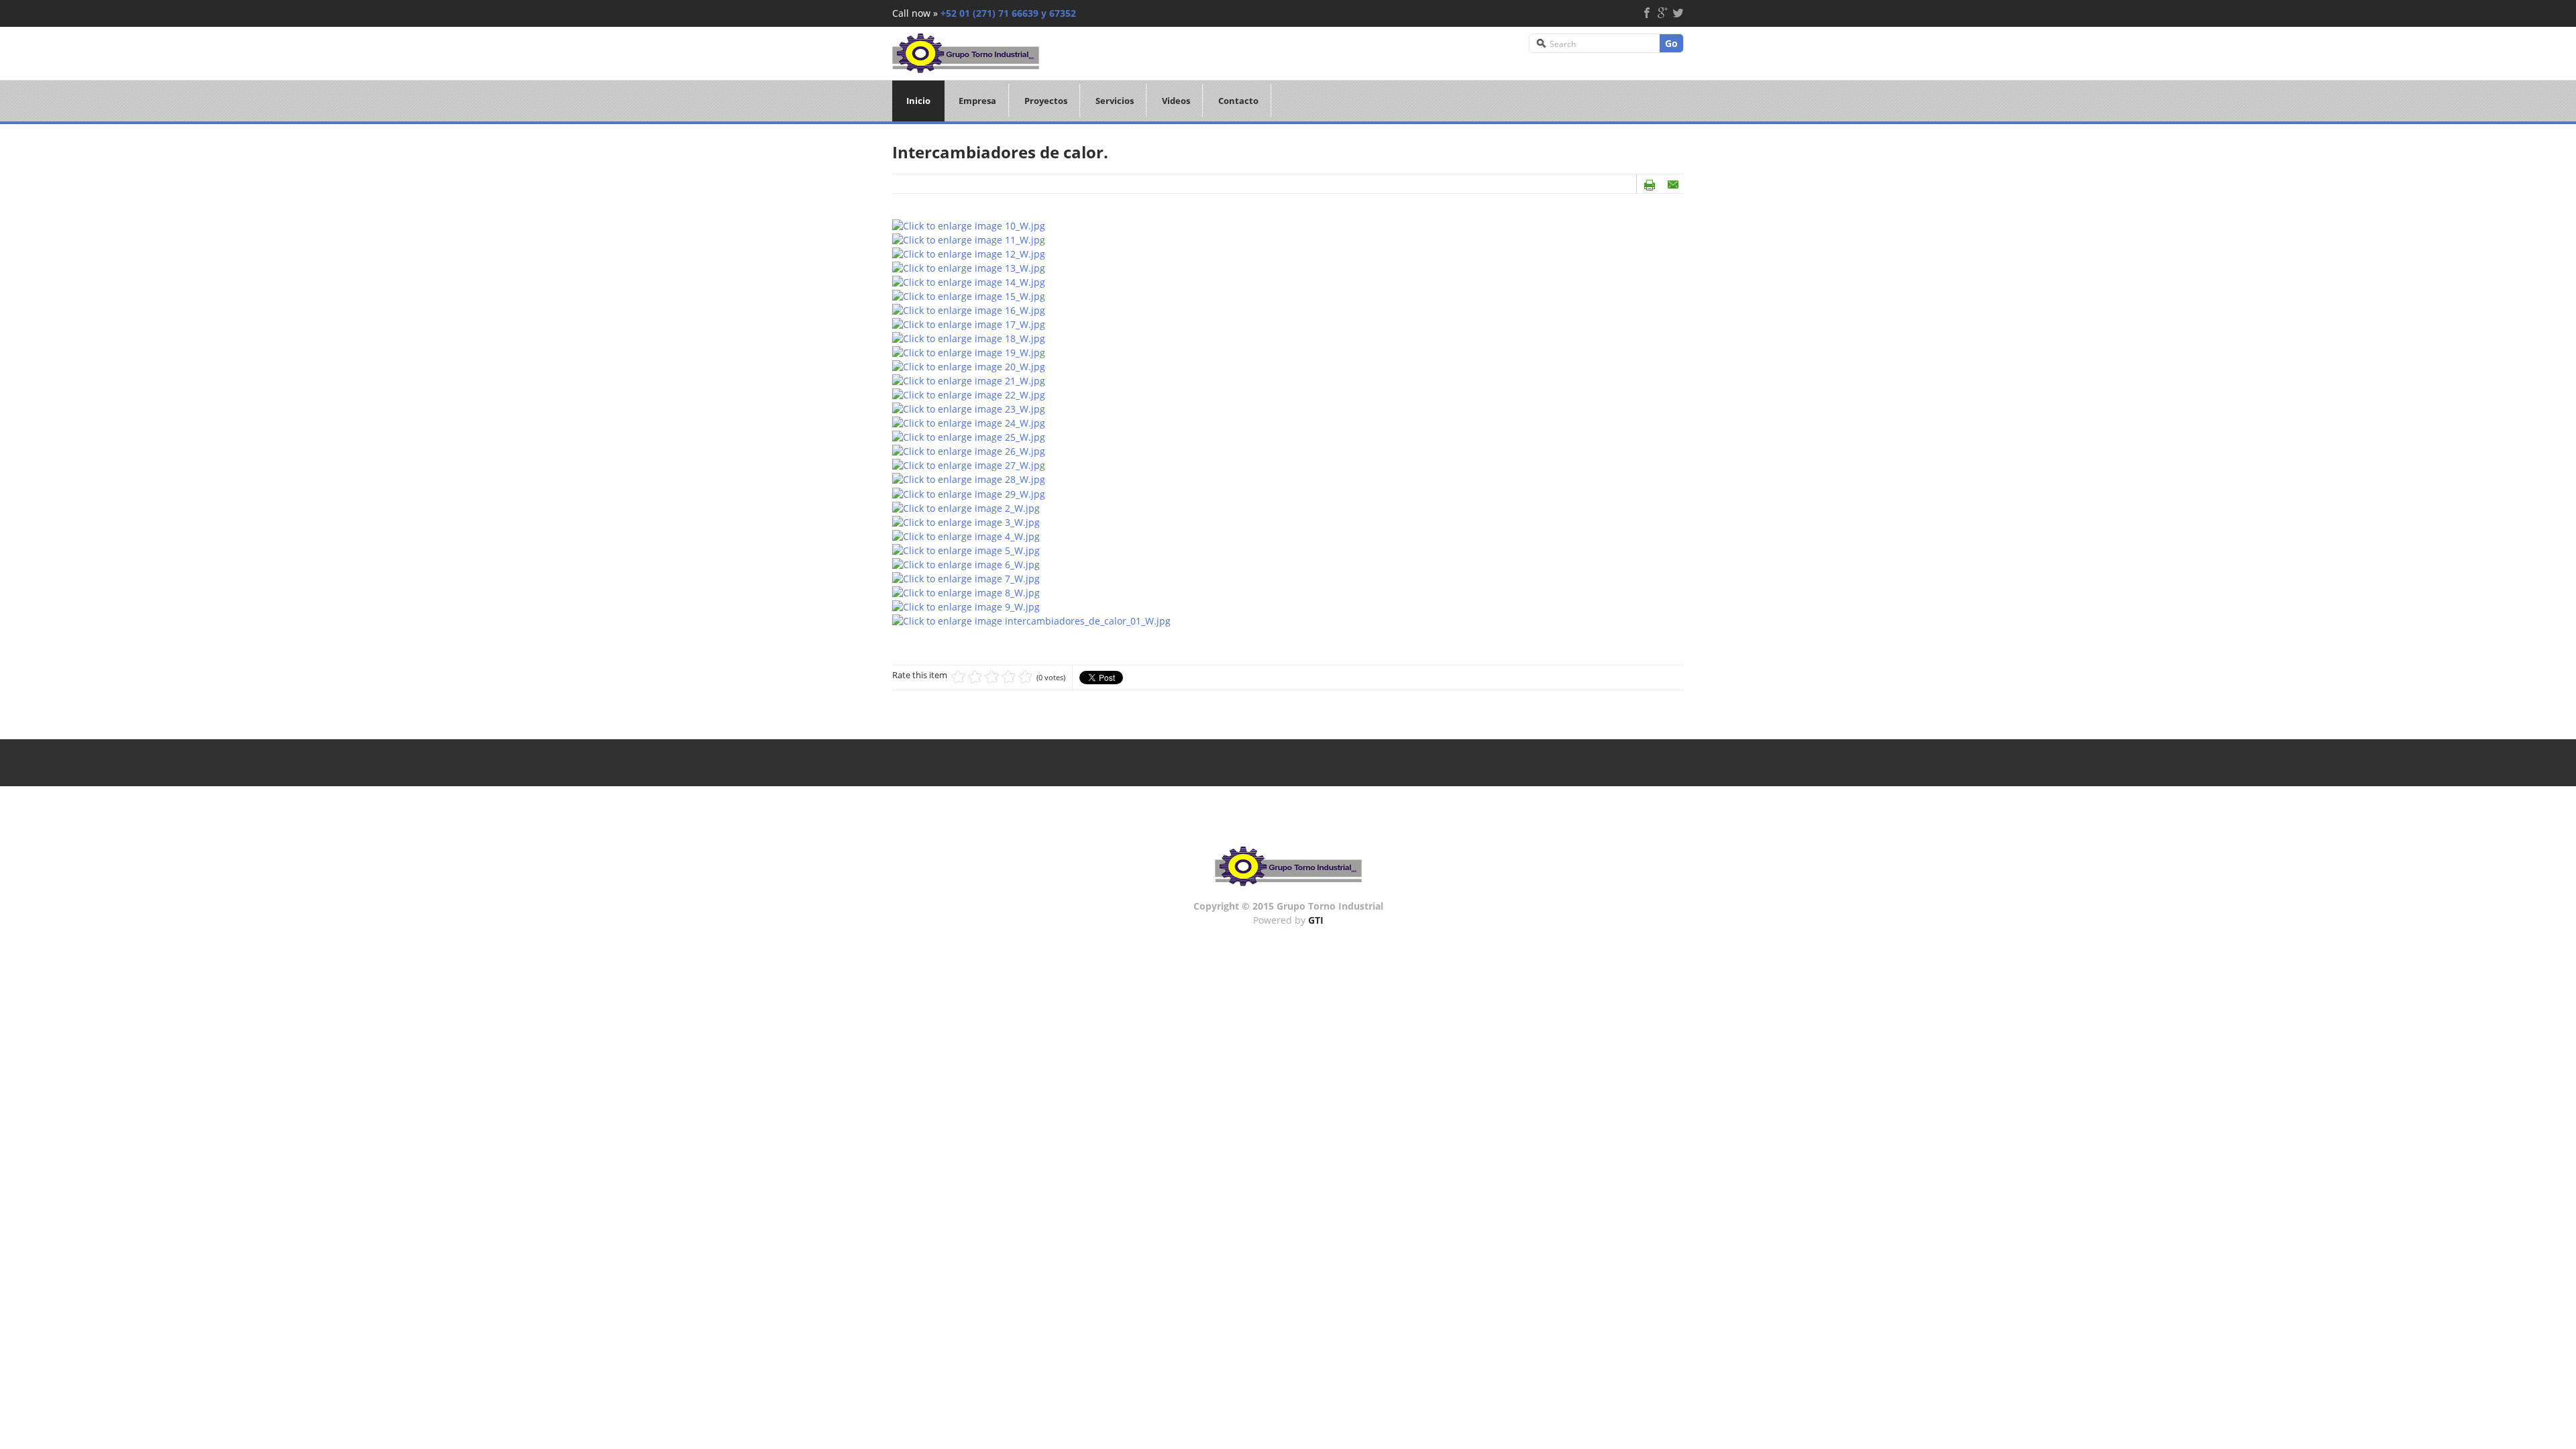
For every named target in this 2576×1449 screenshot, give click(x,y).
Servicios (1115, 101)
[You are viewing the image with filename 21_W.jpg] (969, 380)
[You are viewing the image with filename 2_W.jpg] (966, 507)
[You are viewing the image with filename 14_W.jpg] (969, 281)
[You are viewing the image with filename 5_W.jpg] (966, 549)
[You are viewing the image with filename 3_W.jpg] (966, 521)
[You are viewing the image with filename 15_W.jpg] (969, 295)
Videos (1176, 101)
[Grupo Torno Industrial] (966, 51)
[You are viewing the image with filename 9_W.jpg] (966, 605)
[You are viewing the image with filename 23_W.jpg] (969, 408)
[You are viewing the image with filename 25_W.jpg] (969, 436)
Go (1671, 43)
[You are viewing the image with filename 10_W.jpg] (969, 224)
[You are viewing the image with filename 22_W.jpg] (969, 394)
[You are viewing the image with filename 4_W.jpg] (966, 535)
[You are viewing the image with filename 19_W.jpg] (969, 352)
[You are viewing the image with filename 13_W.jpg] (969, 267)
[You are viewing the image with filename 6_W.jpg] (966, 563)
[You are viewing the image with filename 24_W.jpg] (969, 422)
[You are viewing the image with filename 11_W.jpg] (969, 238)
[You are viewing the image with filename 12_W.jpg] (969, 253)
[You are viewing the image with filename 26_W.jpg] (969, 450)
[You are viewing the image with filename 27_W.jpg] (969, 465)
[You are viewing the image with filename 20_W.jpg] (969, 366)
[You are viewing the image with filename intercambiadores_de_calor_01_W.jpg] (1031, 620)
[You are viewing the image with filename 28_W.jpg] (969, 479)
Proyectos (1046, 101)
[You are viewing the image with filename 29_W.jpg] (969, 493)
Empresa (977, 101)
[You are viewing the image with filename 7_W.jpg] (966, 577)
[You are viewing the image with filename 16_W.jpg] (969, 309)
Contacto (1238, 101)
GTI (1316, 920)
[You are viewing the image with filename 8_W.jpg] (966, 591)
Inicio (918, 101)
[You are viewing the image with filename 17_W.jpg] (969, 324)
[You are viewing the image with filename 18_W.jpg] (969, 338)
